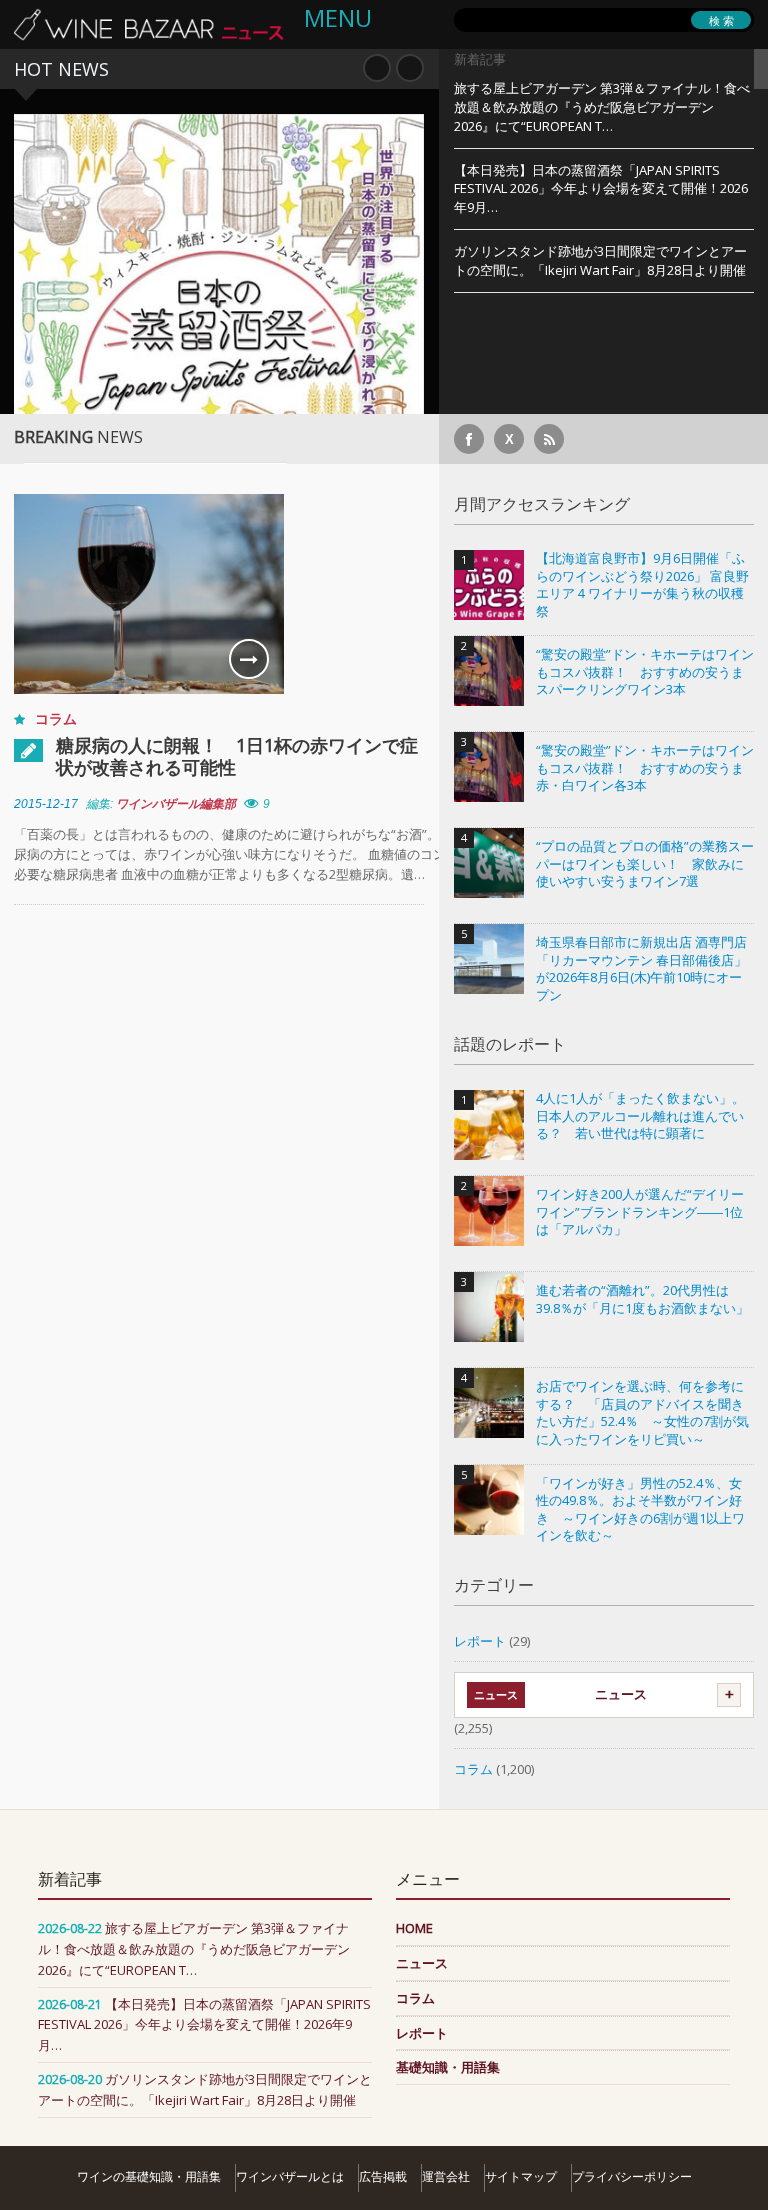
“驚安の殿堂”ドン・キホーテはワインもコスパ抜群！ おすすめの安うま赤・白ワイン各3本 (645, 768)
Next (410, 68)
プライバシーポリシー (632, 2176)
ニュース (621, 1694)
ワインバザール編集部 (176, 804)
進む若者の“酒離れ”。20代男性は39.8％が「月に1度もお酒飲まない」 (642, 1299)
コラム (56, 718)
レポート (480, 1641)
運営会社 (446, 2176)
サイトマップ (521, 2176)
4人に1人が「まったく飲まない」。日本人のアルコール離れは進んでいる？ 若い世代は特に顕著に (640, 1116)
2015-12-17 (46, 804)
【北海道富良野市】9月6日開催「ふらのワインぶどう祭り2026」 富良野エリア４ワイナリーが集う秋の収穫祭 (642, 585)
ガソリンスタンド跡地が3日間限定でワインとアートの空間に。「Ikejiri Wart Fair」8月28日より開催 (600, 260)
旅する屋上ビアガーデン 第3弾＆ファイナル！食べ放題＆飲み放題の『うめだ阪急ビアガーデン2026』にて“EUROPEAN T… (602, 107)
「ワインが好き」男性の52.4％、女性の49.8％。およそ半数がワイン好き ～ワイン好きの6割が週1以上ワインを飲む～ (640, 1510)
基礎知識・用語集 (448, 2067)
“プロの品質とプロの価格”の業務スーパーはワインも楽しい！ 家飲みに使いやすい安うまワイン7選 (645, 864)
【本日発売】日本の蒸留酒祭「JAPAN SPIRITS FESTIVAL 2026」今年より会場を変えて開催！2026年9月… (601, 189)
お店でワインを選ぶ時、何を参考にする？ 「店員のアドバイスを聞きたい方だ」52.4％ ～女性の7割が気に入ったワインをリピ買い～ (642, 1413)
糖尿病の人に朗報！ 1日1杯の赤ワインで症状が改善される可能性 (237, 756)
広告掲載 (383, 2176)
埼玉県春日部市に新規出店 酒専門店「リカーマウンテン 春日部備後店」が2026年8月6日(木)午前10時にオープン (641, 969)
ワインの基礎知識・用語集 (149, 2176)
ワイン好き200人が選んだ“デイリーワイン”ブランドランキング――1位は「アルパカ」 (640, 1212)
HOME (414, 1928)
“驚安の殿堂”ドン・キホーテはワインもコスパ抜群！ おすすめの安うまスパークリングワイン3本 (645, 672)
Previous (377, 68)
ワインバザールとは (290, 2176)
